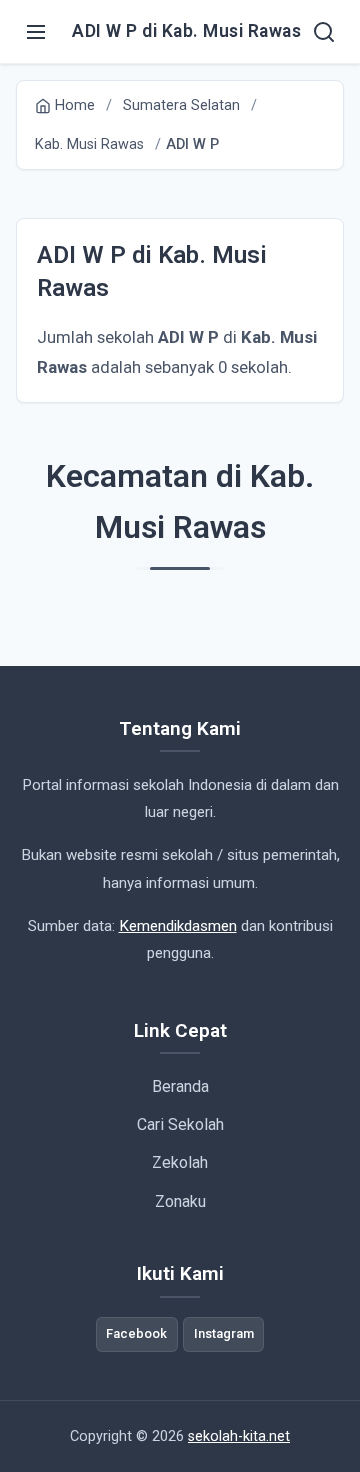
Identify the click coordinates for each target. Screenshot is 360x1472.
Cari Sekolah (180, 1124)
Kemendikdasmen (178, 926)
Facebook (136, 1333)
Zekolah (180, 1162)
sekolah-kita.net (239, 1436)
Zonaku (180, 1201)
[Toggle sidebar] (36, 32)
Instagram (224, 1333)
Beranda (180, 1086)
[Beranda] (324, 32)
